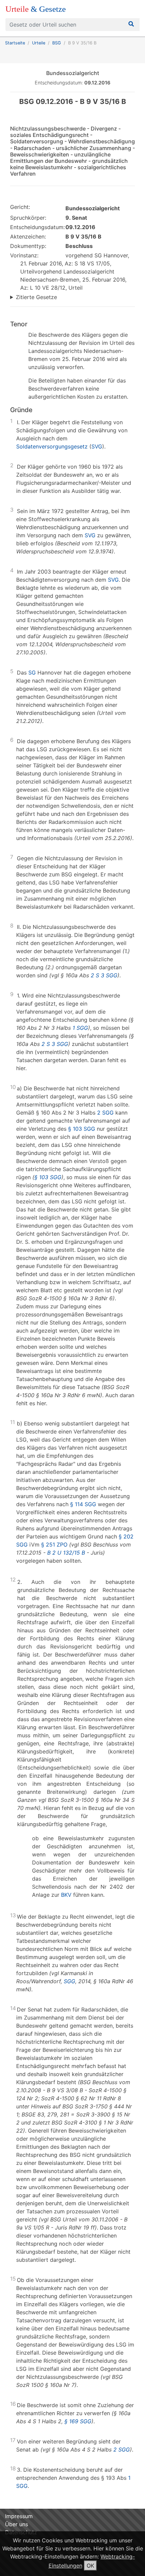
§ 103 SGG (82, 1129)
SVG (97, 446)
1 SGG (80, 1028)
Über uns (17, 2524)
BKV (66, 1895)
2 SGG (105, 1113)
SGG (69, 1981)
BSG (57, 43)
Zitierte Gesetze (36, 297)
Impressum (19, 2516)
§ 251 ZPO (54, 1545)
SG (32, 673)
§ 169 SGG (78, 2421)
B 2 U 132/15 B (66, 1553)
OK (90, 2566)
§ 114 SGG (83, 1504)
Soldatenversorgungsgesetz (52, 446)
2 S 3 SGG (104, 975)
